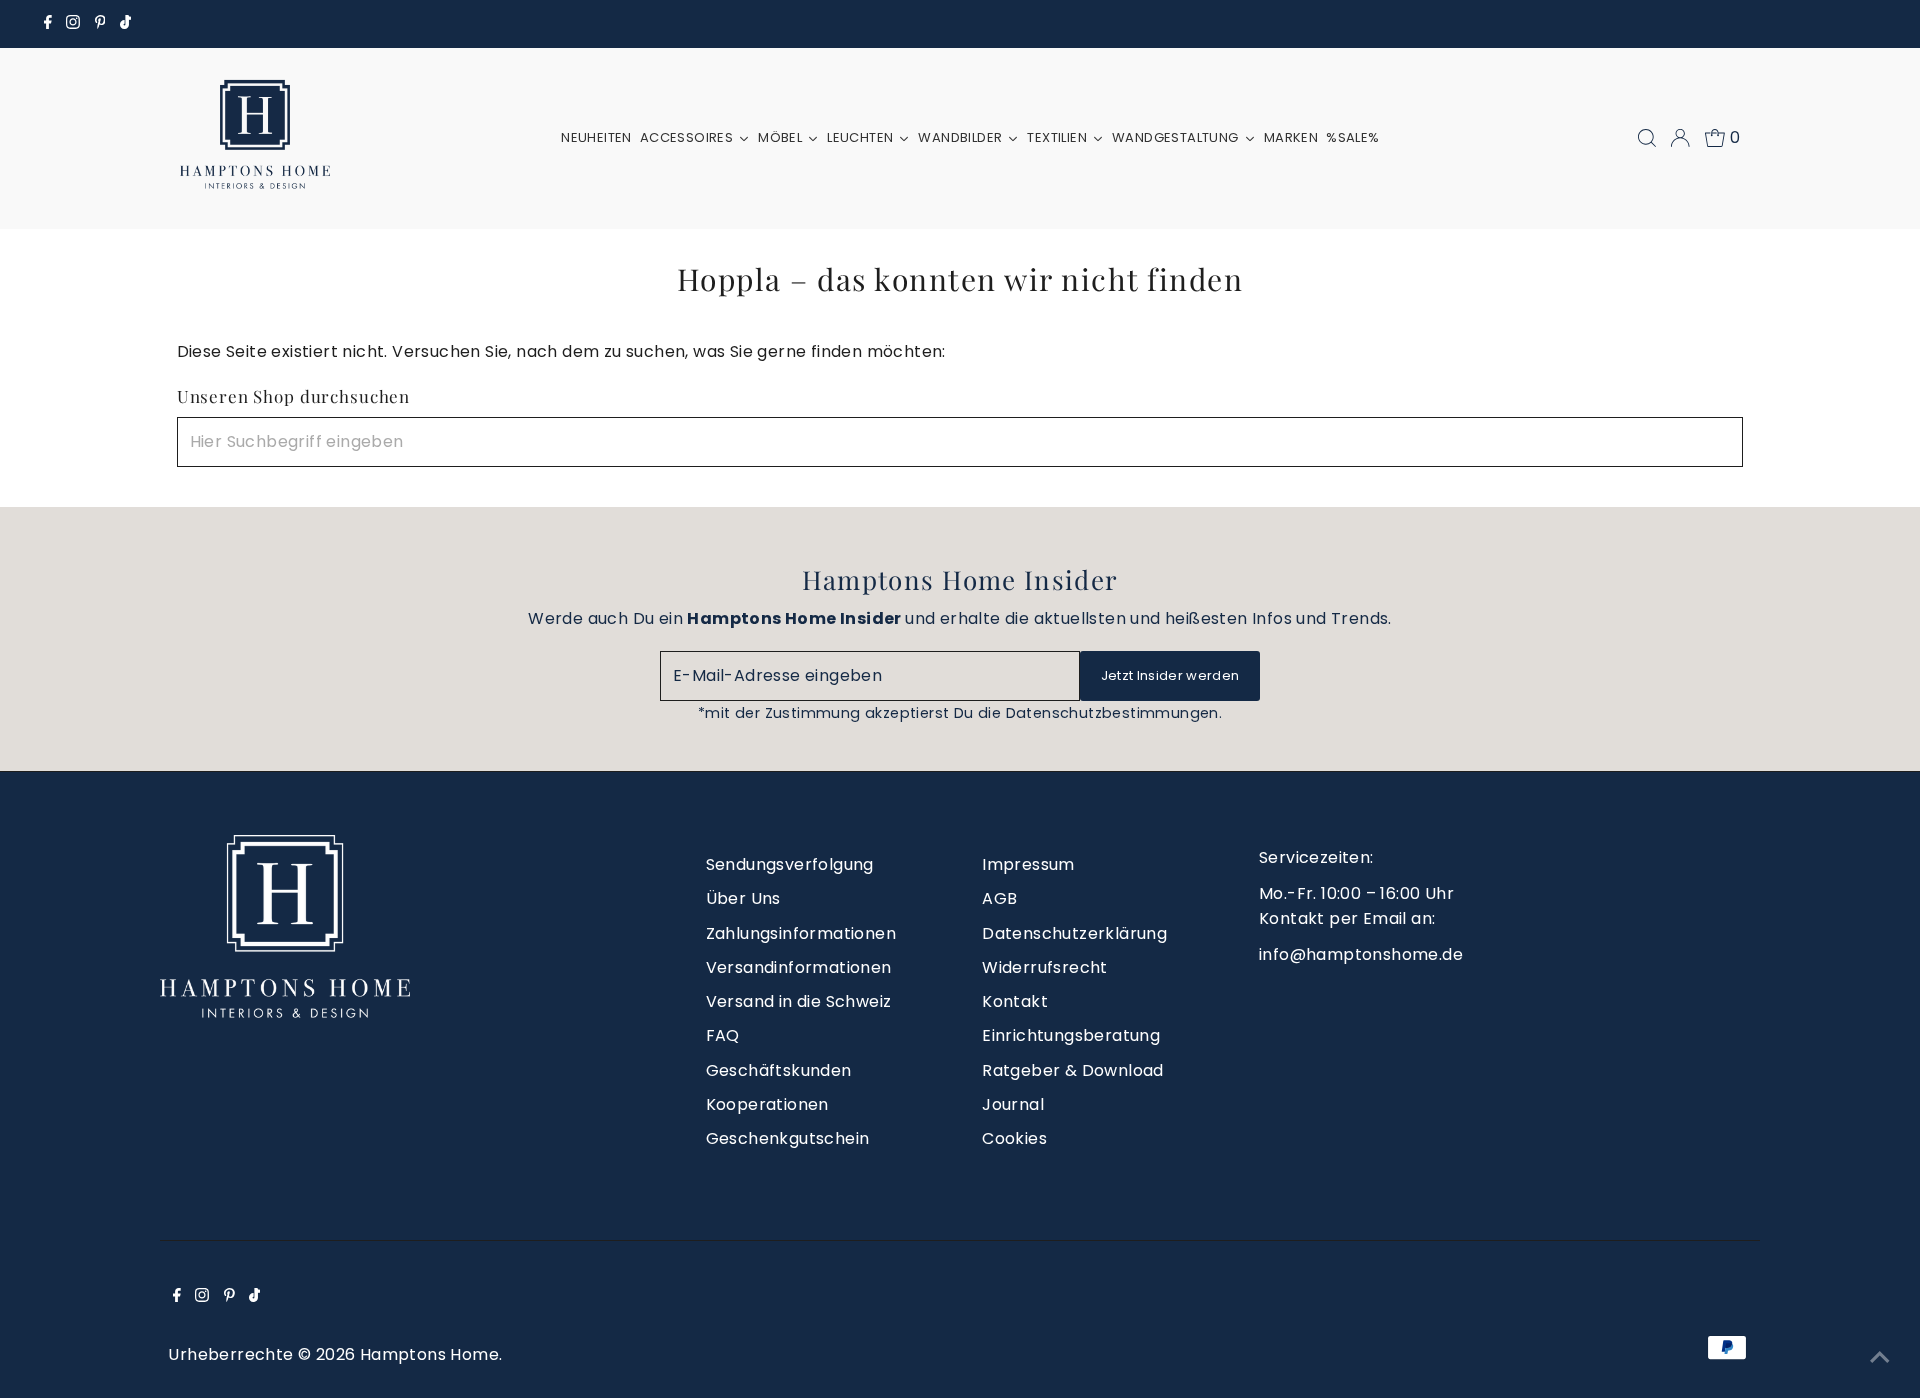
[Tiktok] (125, 24)
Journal (1013, 1104)
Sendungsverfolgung (790, 864)
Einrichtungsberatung (1071, 1035)
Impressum (1028, 864)
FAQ (723, 1035)
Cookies (1014, 1138)
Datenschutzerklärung (1074, 933)
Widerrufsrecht (1045, 967)
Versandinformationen (799, 967)
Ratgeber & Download (1073, 1070)
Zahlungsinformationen (801, 933)
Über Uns (743, 898)
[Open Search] (1647, 138)
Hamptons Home (429, 1354)
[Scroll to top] (1880, 1358)
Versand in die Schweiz (799, 1001)
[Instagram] (73, 24)
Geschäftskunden (779, 1070)
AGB (999, 898)
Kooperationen (767, 1104)
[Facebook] (48, 24)
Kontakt (1015, 1001)
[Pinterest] (100, 24)
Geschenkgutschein (788, 1138)
